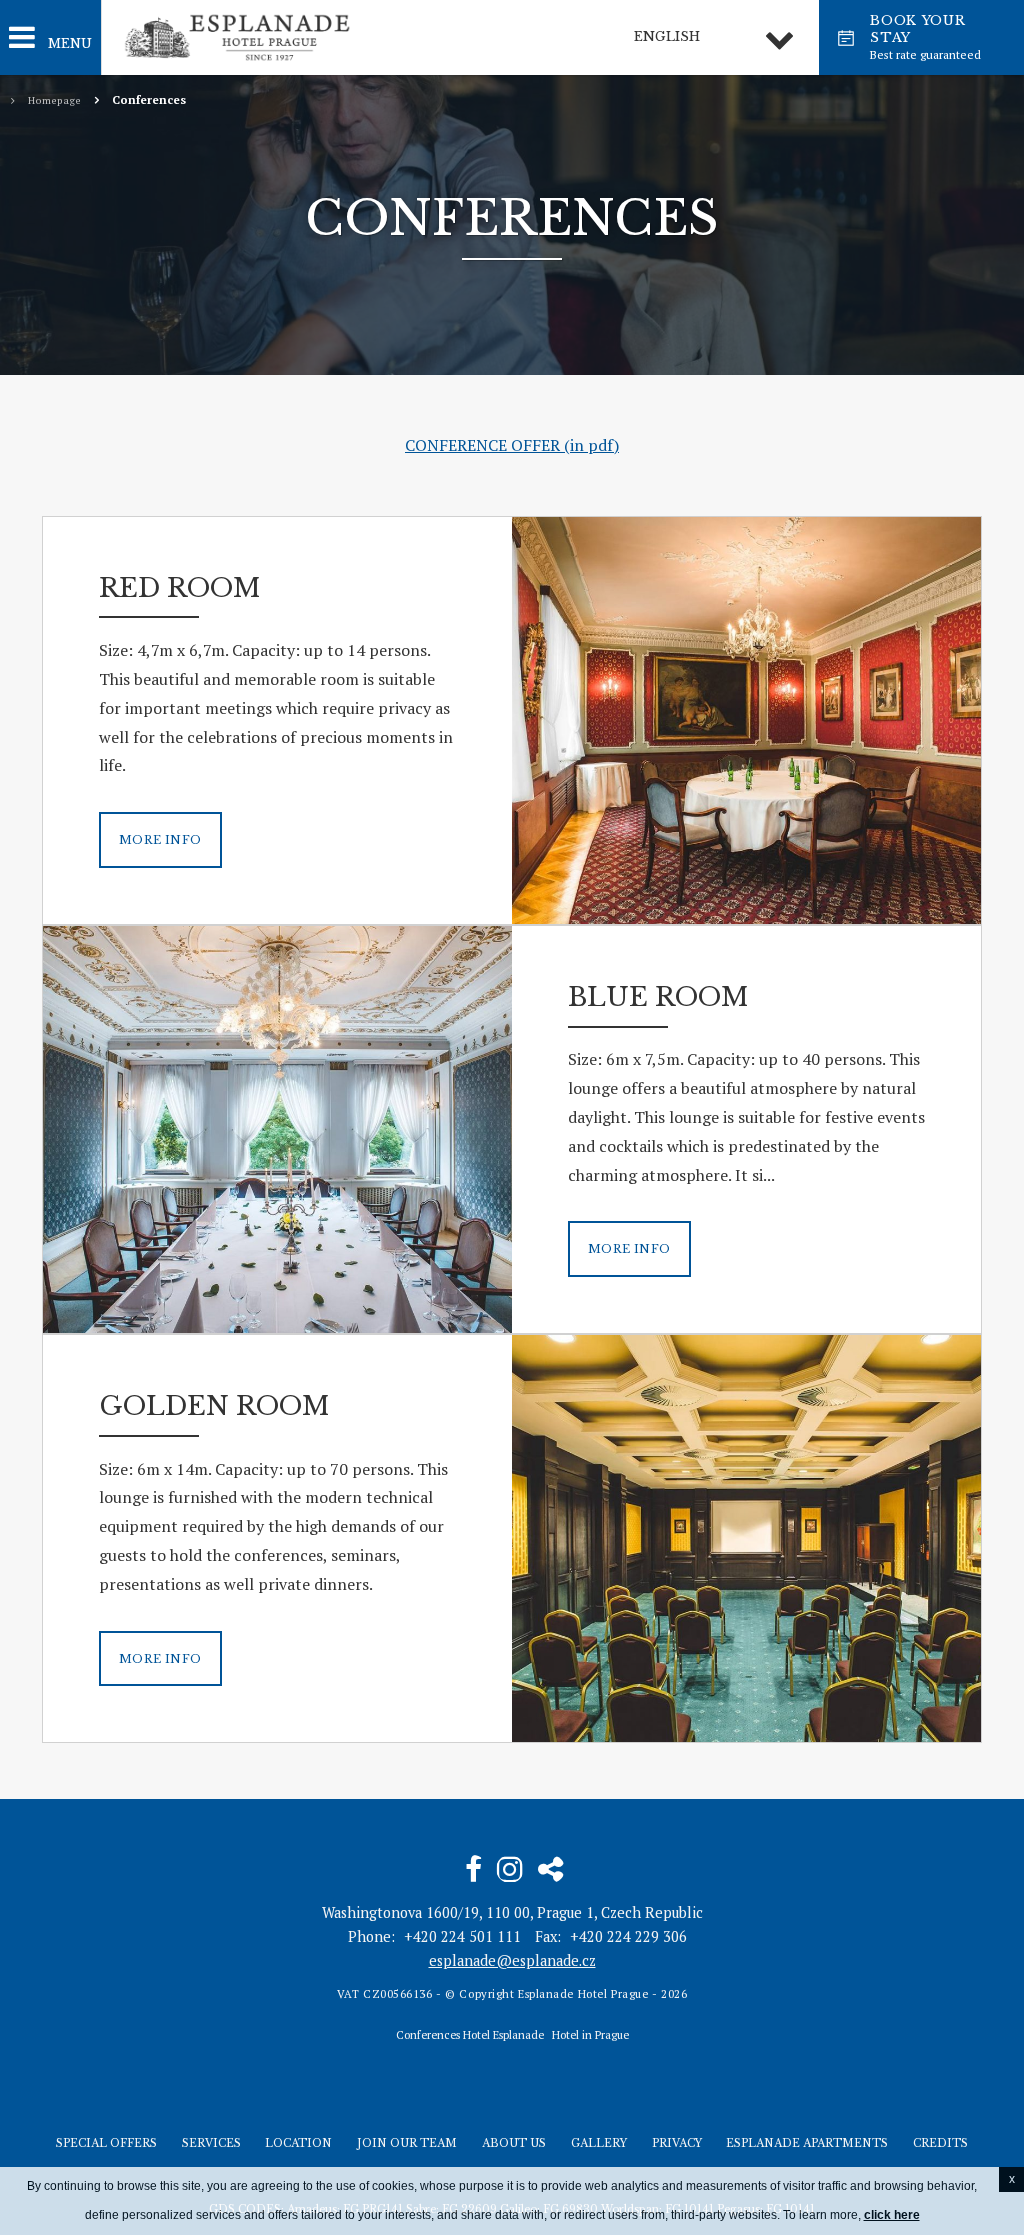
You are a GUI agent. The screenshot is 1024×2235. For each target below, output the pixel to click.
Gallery (599, 2143)
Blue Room (658, 997)
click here (892, 2215)
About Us (514, 2143)
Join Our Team (407, 2143)
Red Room (179, 588)
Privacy (677, 2143)
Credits (940, 2143)
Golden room (214, 1406)
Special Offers (106, 2143)
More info (160, 840)
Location (298, 2143)
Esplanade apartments (807, 2143)
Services (211, 2143)
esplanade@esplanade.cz (512, 1960)
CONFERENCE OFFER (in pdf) (512, 445)
